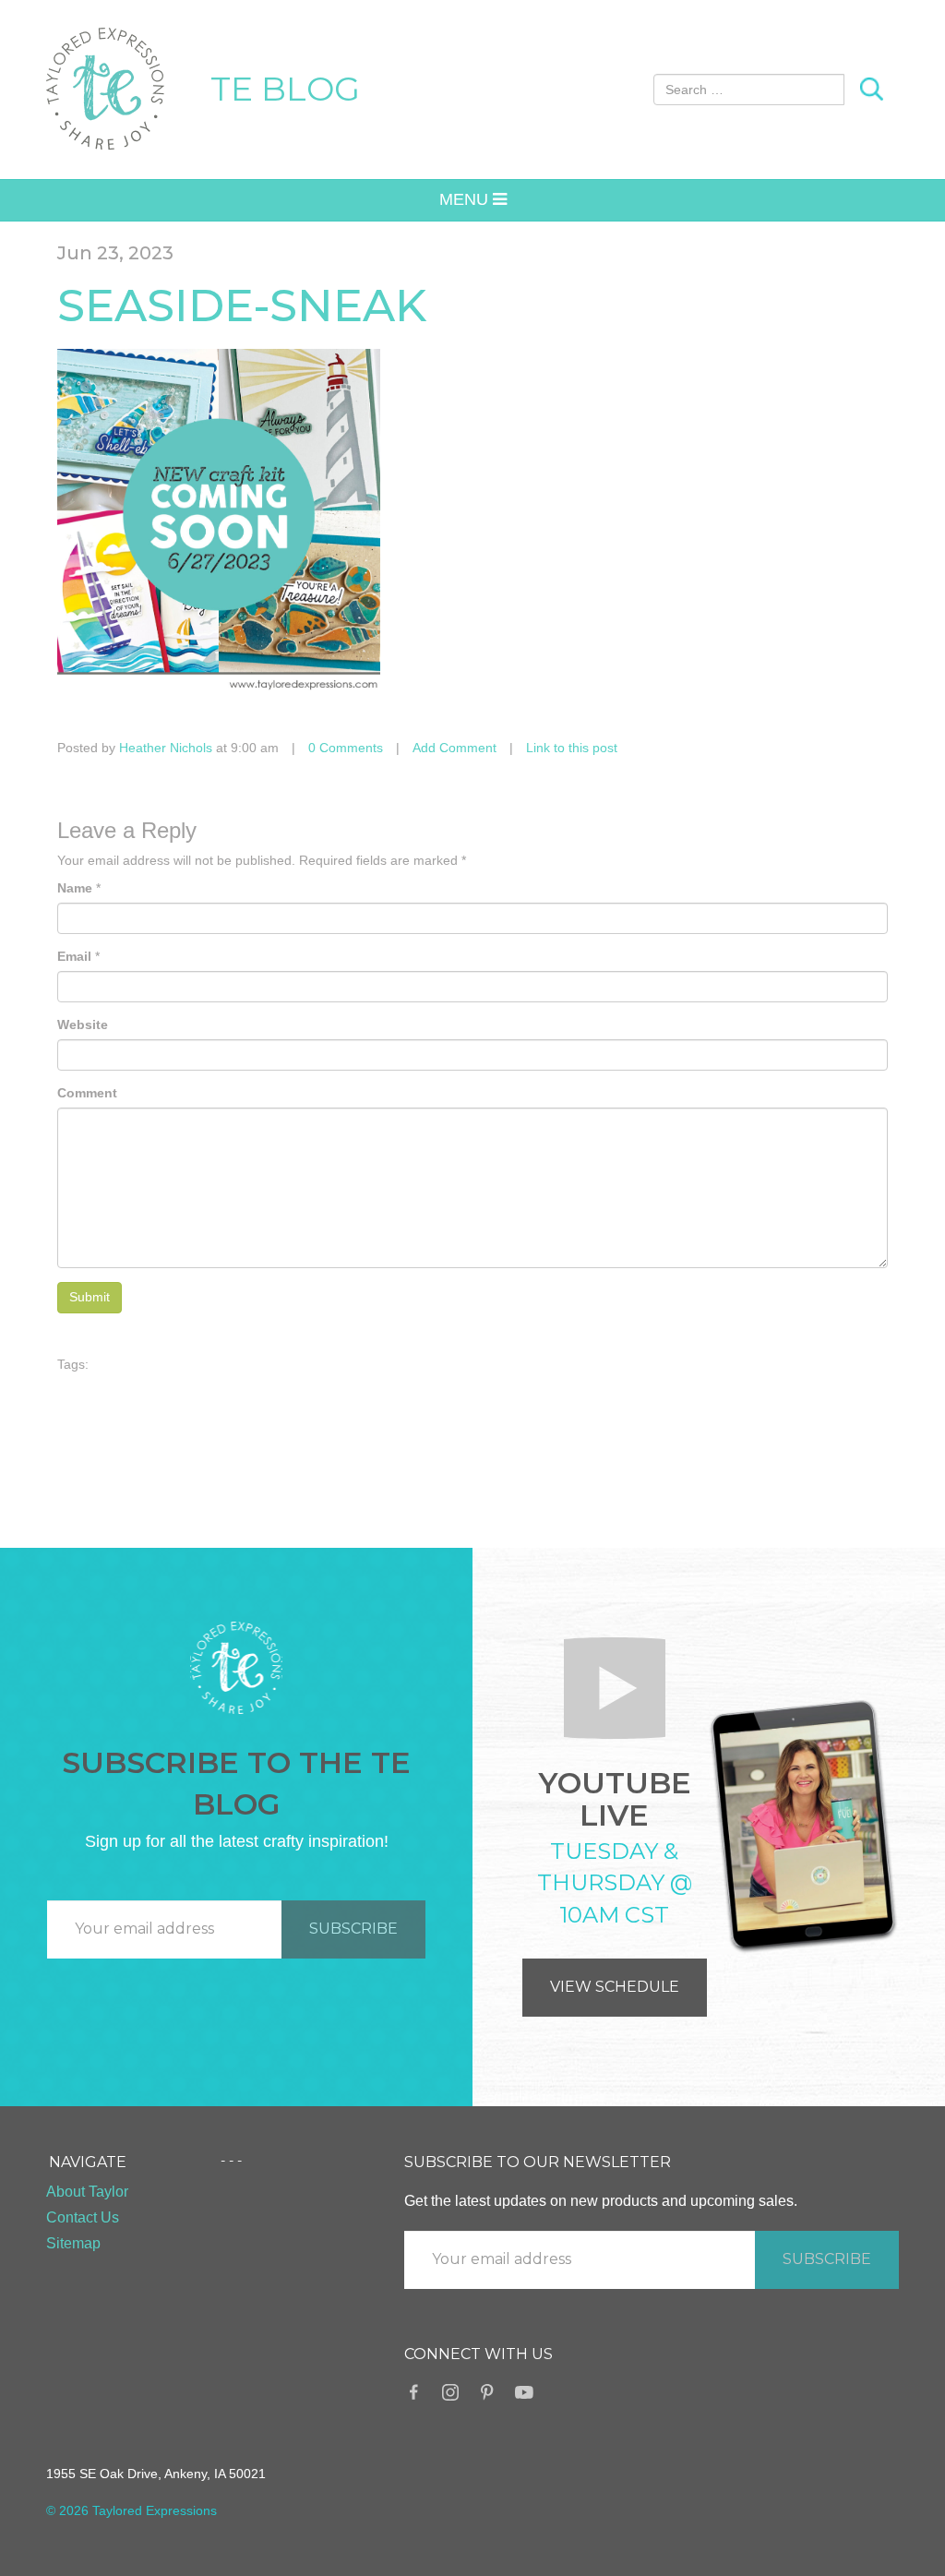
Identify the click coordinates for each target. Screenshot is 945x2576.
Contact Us (83, 2217)
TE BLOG (285, 89)
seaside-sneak (242, 306)
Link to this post (572, 748)
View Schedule (615, 1987)
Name (75, 888)
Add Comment (455, 748)
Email (74, 956)
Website (83, 1024)
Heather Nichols (166, 748)
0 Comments (346, 748)
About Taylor (87, 2192)
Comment (87, 1093)
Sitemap (73, 2243)
